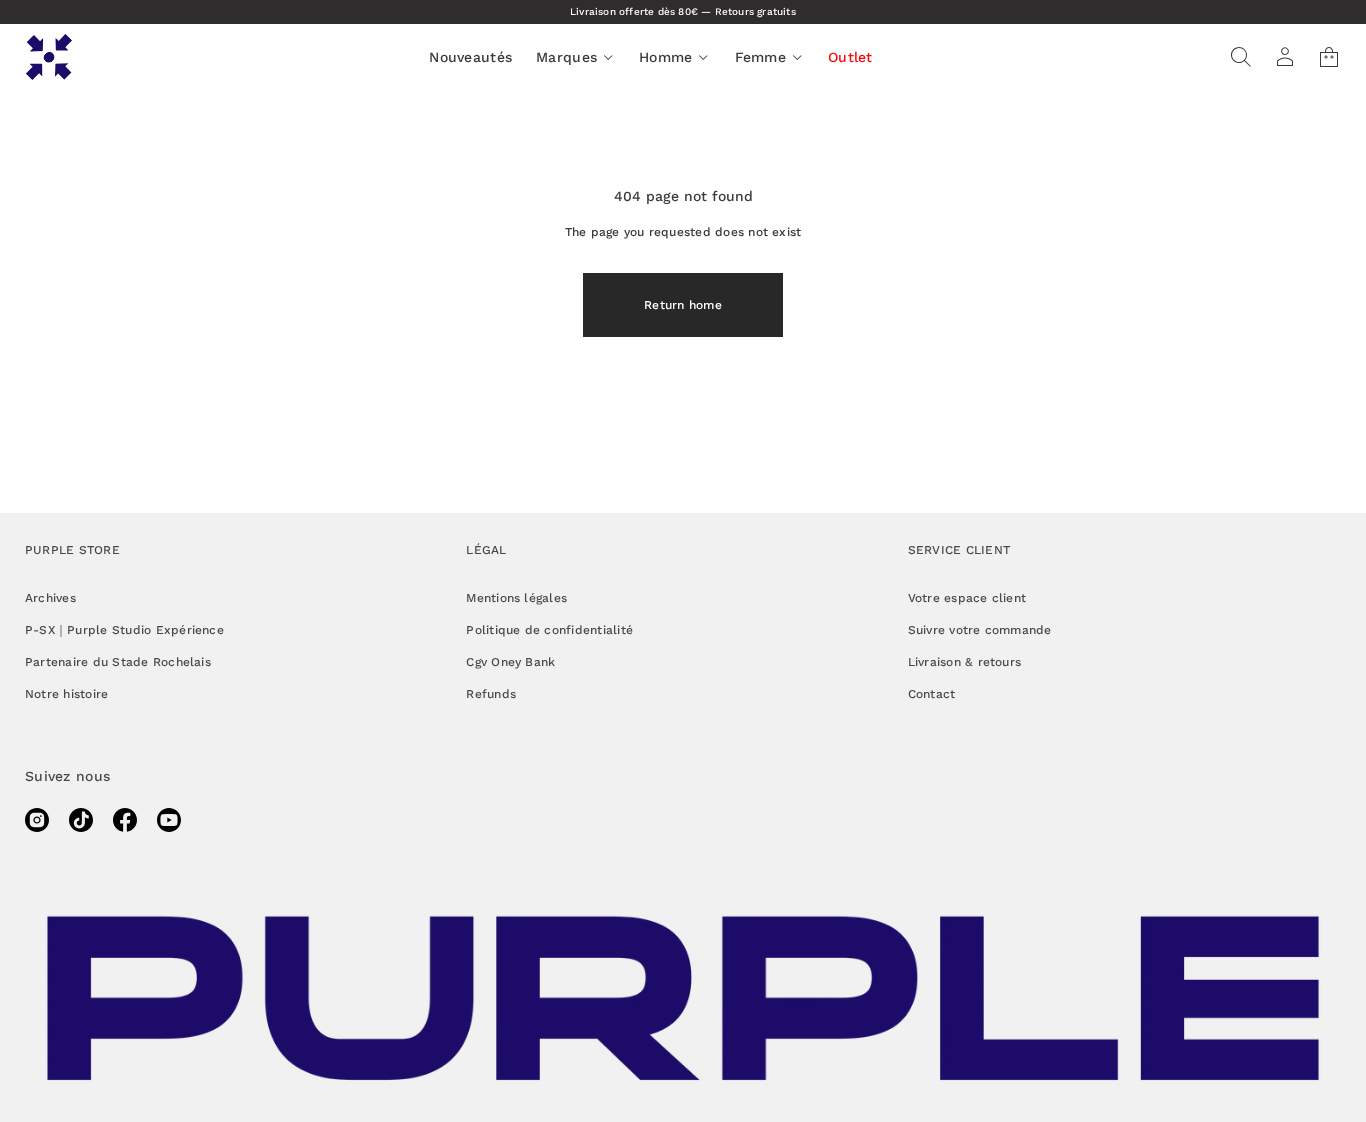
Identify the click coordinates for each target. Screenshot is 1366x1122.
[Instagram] (37, 820)
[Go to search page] (1241, 57)
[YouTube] (169, 820)
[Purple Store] (49, 57)
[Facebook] (125, 820)
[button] (1241, 57)
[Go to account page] (1285, 57)
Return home (683, 305)
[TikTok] (81, 820)
